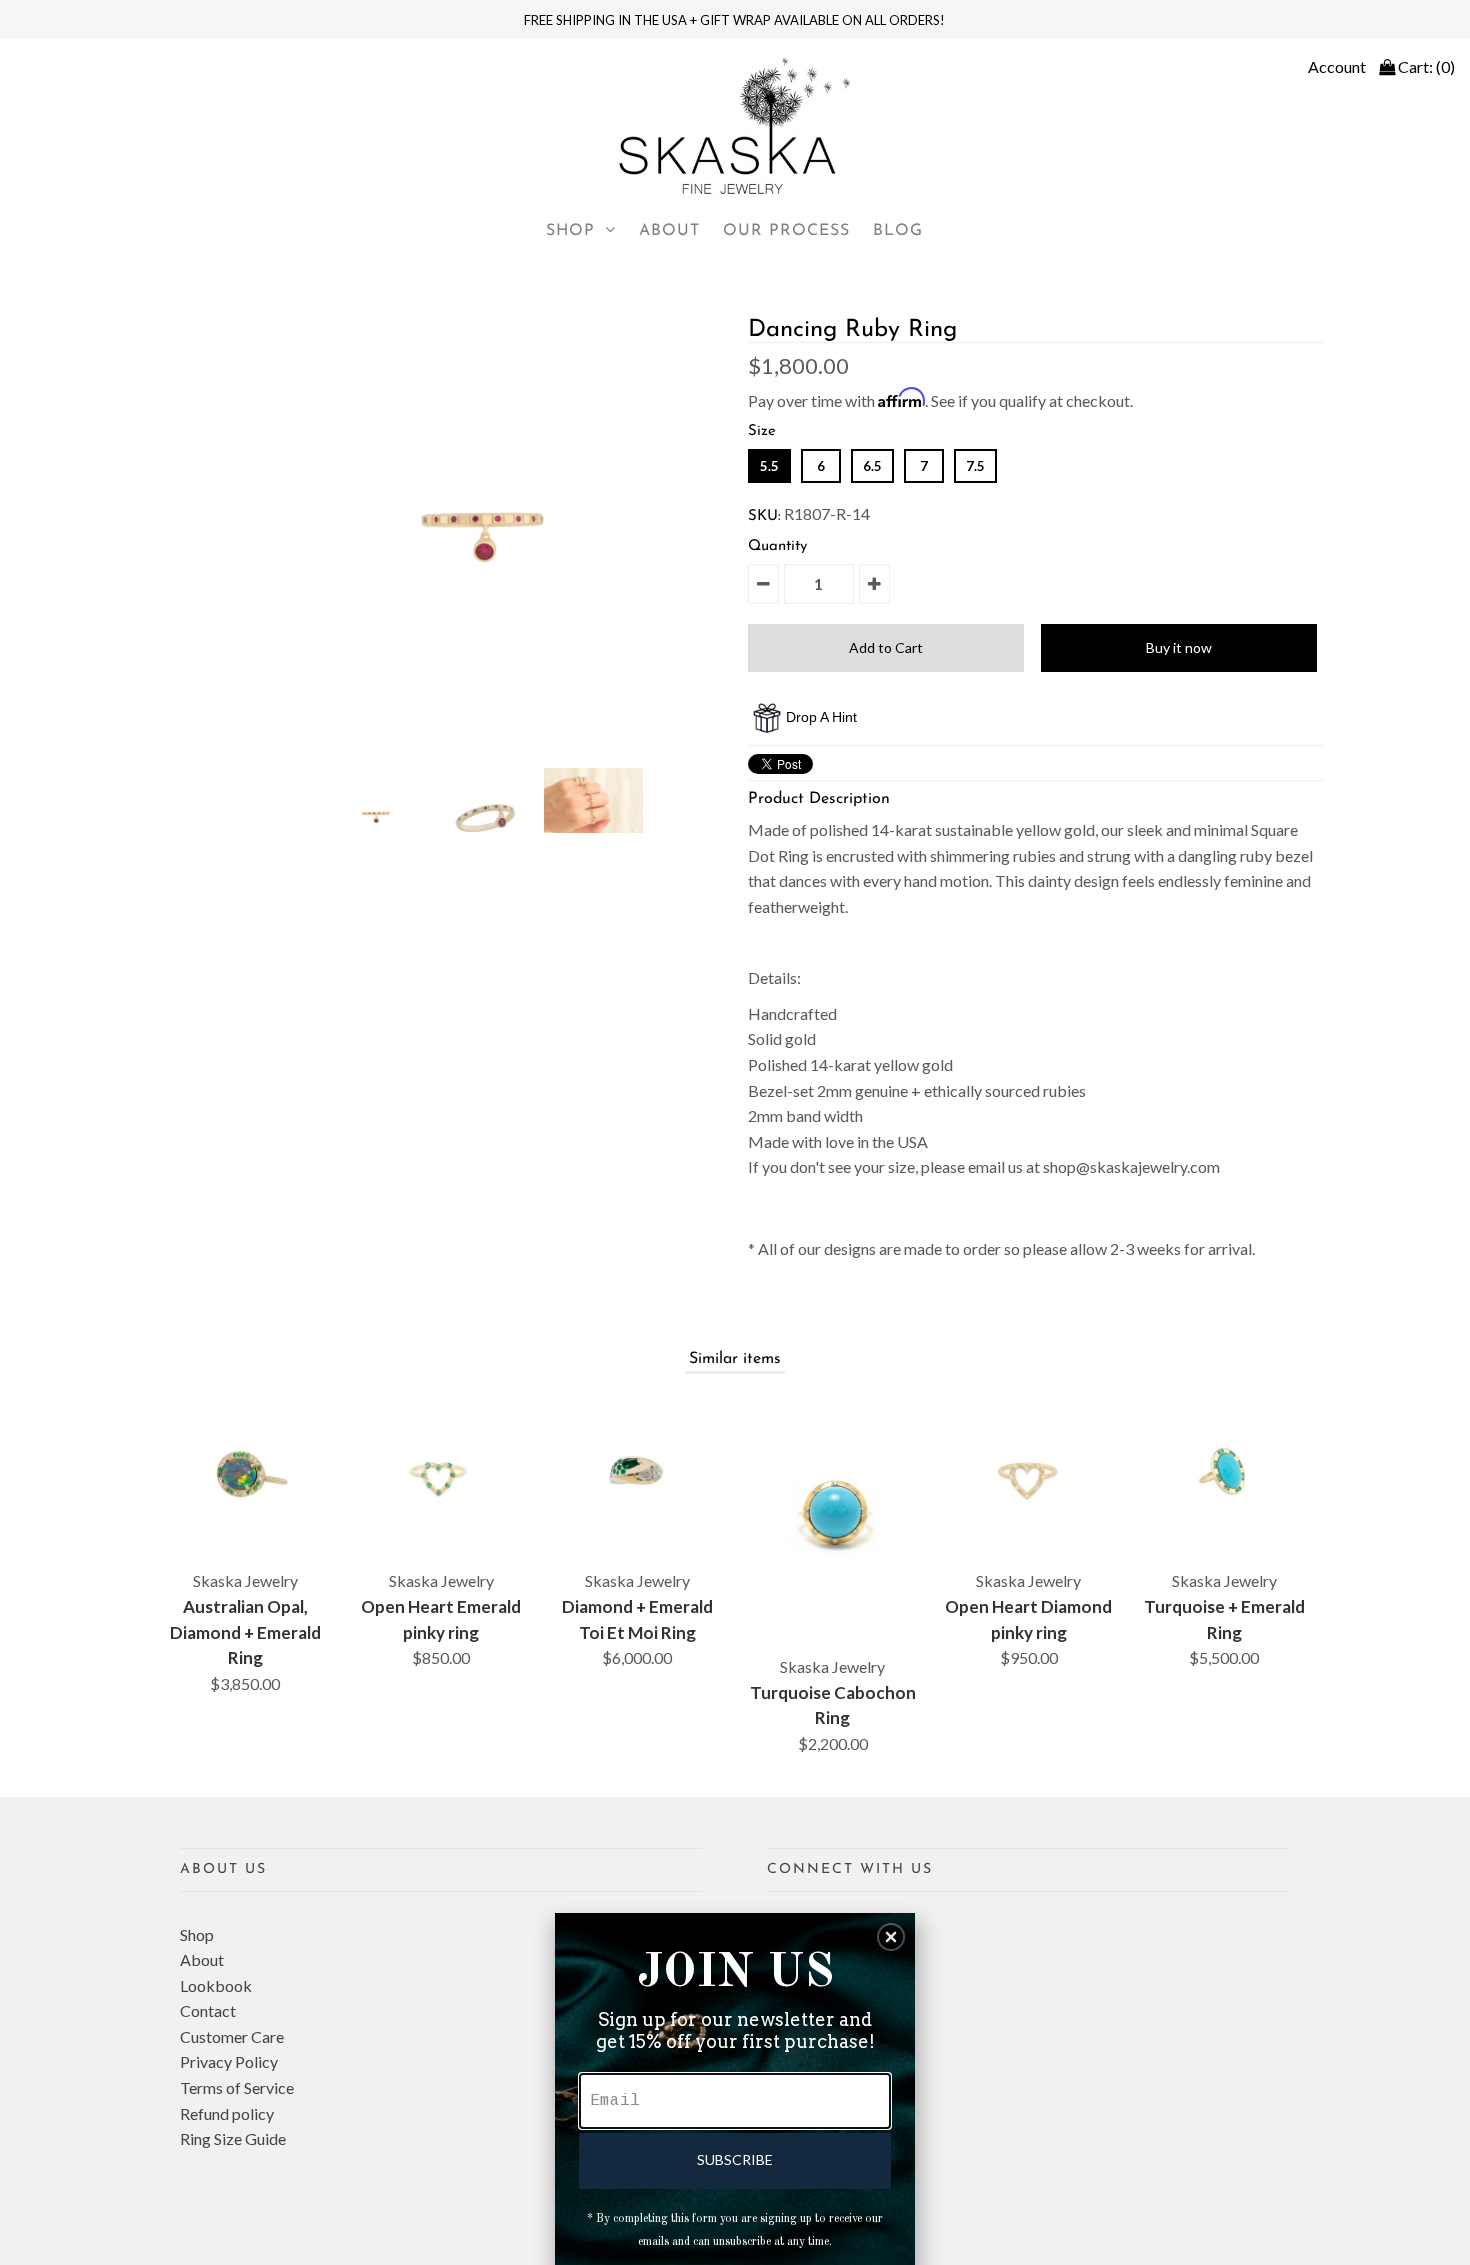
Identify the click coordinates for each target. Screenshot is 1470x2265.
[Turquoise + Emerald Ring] (1224, 1472)
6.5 (872, 466)
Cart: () (1425, 66)
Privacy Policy (229, 2061)
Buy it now (1179, 647)
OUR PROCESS (786, 231)
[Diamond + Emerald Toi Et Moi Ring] (636, 1472)
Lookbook (216, 1985)
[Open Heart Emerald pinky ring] (441, 1472)
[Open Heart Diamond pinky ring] (1028, 1472)
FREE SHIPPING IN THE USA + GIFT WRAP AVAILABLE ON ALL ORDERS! (734, 20)
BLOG (898, 231)
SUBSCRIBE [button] (735, 2159)
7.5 (975, 466)
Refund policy (227, 2113)
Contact (208, 2010)
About (202, 1959)
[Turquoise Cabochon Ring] (832, 1515)
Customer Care (232, 2036)
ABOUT (669, 231)
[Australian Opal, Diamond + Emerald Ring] (245, 1472)
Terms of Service (237, 2087)
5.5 (769, 466)
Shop (197, 1934)
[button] (891, 1937)
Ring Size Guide (233, 2138)
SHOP (570, 231)
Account (1337, 66)
